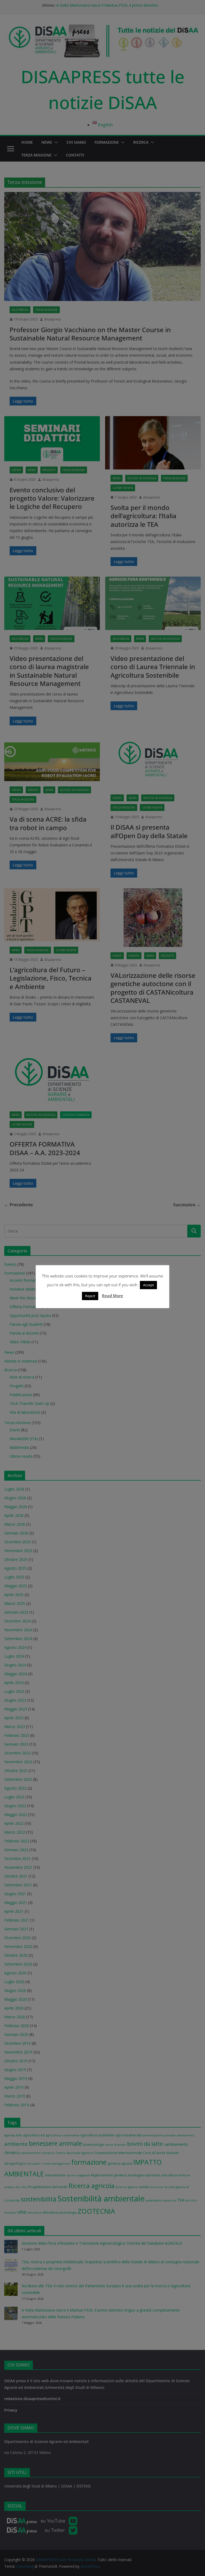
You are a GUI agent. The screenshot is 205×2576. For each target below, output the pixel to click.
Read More (113, 1296)
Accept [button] (148, 1285)
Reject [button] (90, 1296)
